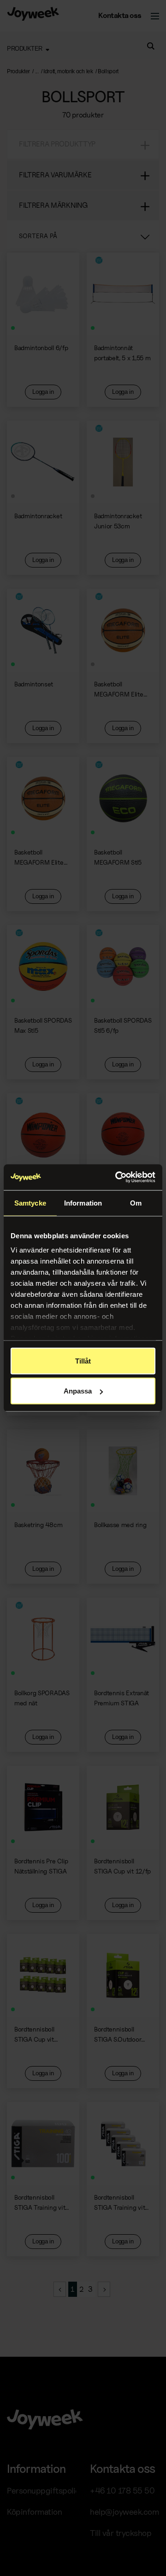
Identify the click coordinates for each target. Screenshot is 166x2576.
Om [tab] (136, 1203)
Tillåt (83, 1361)
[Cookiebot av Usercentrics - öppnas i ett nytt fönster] (117, 1177)
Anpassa (78, 1391)
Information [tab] (83, 1203)
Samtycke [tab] (30, 1203)
